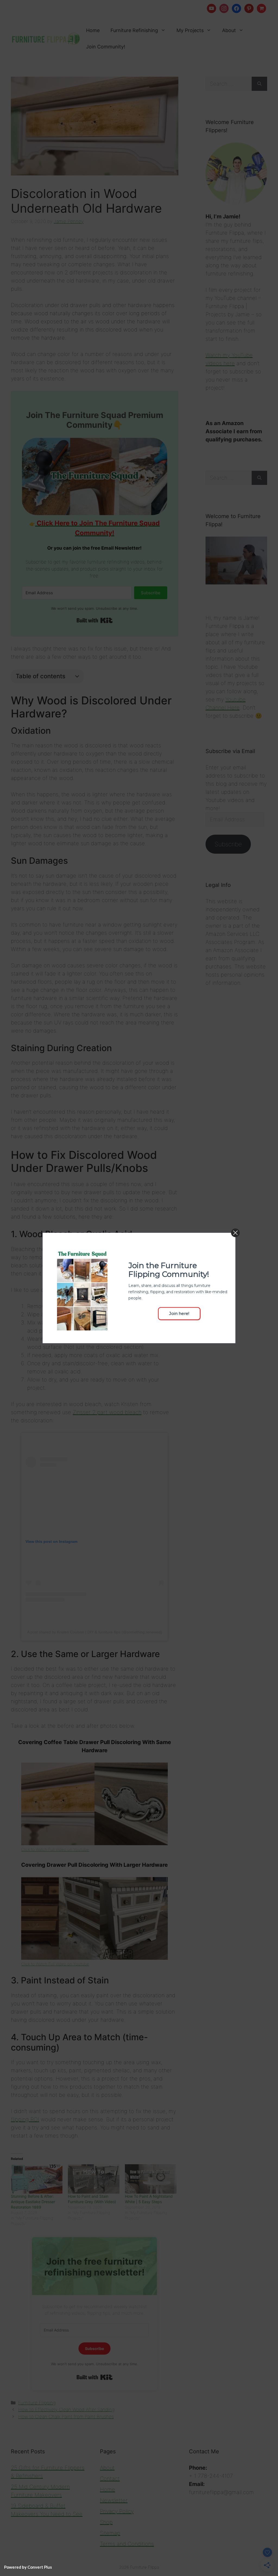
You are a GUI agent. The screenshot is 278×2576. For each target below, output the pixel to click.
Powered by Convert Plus (28, 2567)
